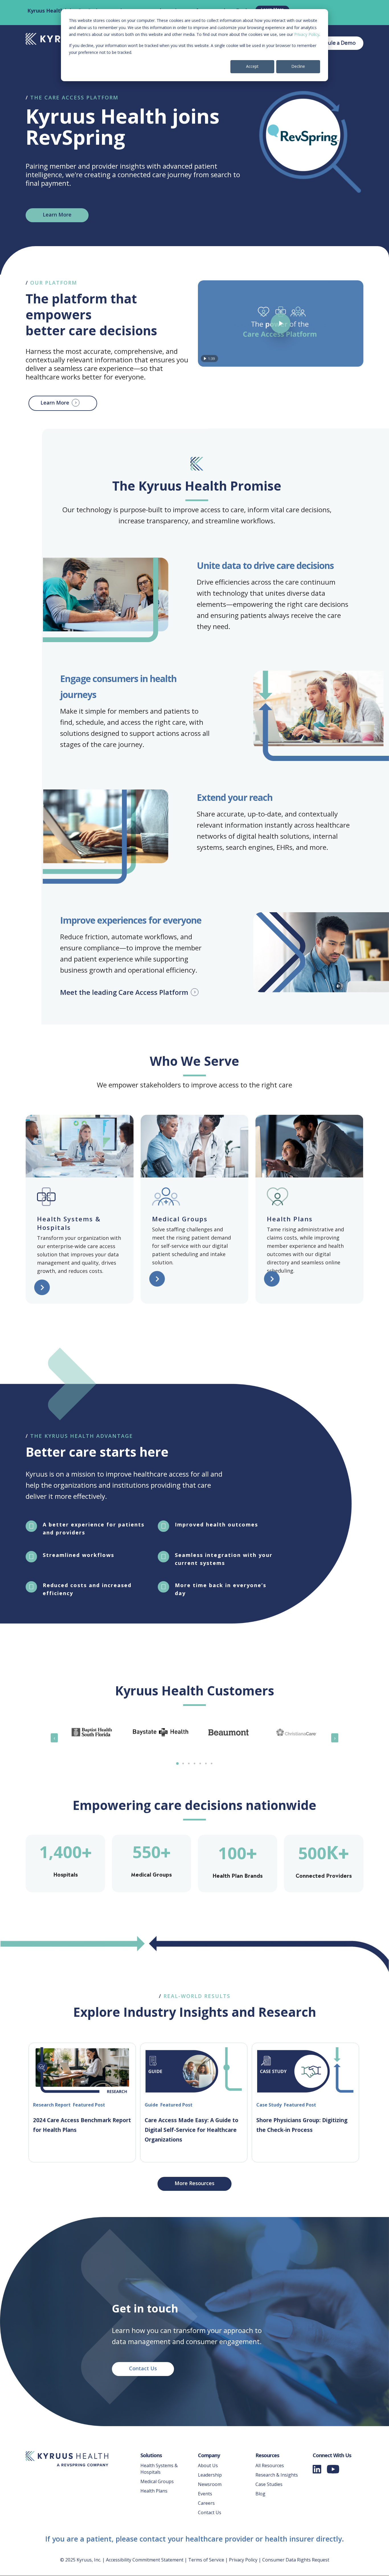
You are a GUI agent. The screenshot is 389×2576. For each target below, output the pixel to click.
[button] (57, 215)
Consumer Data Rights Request (296, 2560)
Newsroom (210, 2484)
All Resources (270, 2465)
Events (205, 2494)
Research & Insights (277, 2475)
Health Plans (154, 2491)
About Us (208, 2465)
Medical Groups (157, 2481)
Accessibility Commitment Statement (145, 2560)
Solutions (151, 2455)
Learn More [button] (55, 403)
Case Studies (269, 2484)
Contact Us (210, 2512)
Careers (206, 2503)
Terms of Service (206, 2560)
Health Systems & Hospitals (159, 2469)
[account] (334, 43)
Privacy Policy (307, 34)
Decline (298, 66)
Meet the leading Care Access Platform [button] (124, 992)
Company (209, 2455)
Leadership (210, 2475)
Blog (260, 2494)
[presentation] (54, 1738)
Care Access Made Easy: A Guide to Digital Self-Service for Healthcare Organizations (192, 2130)
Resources (267, 2455)
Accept (252, 66)
